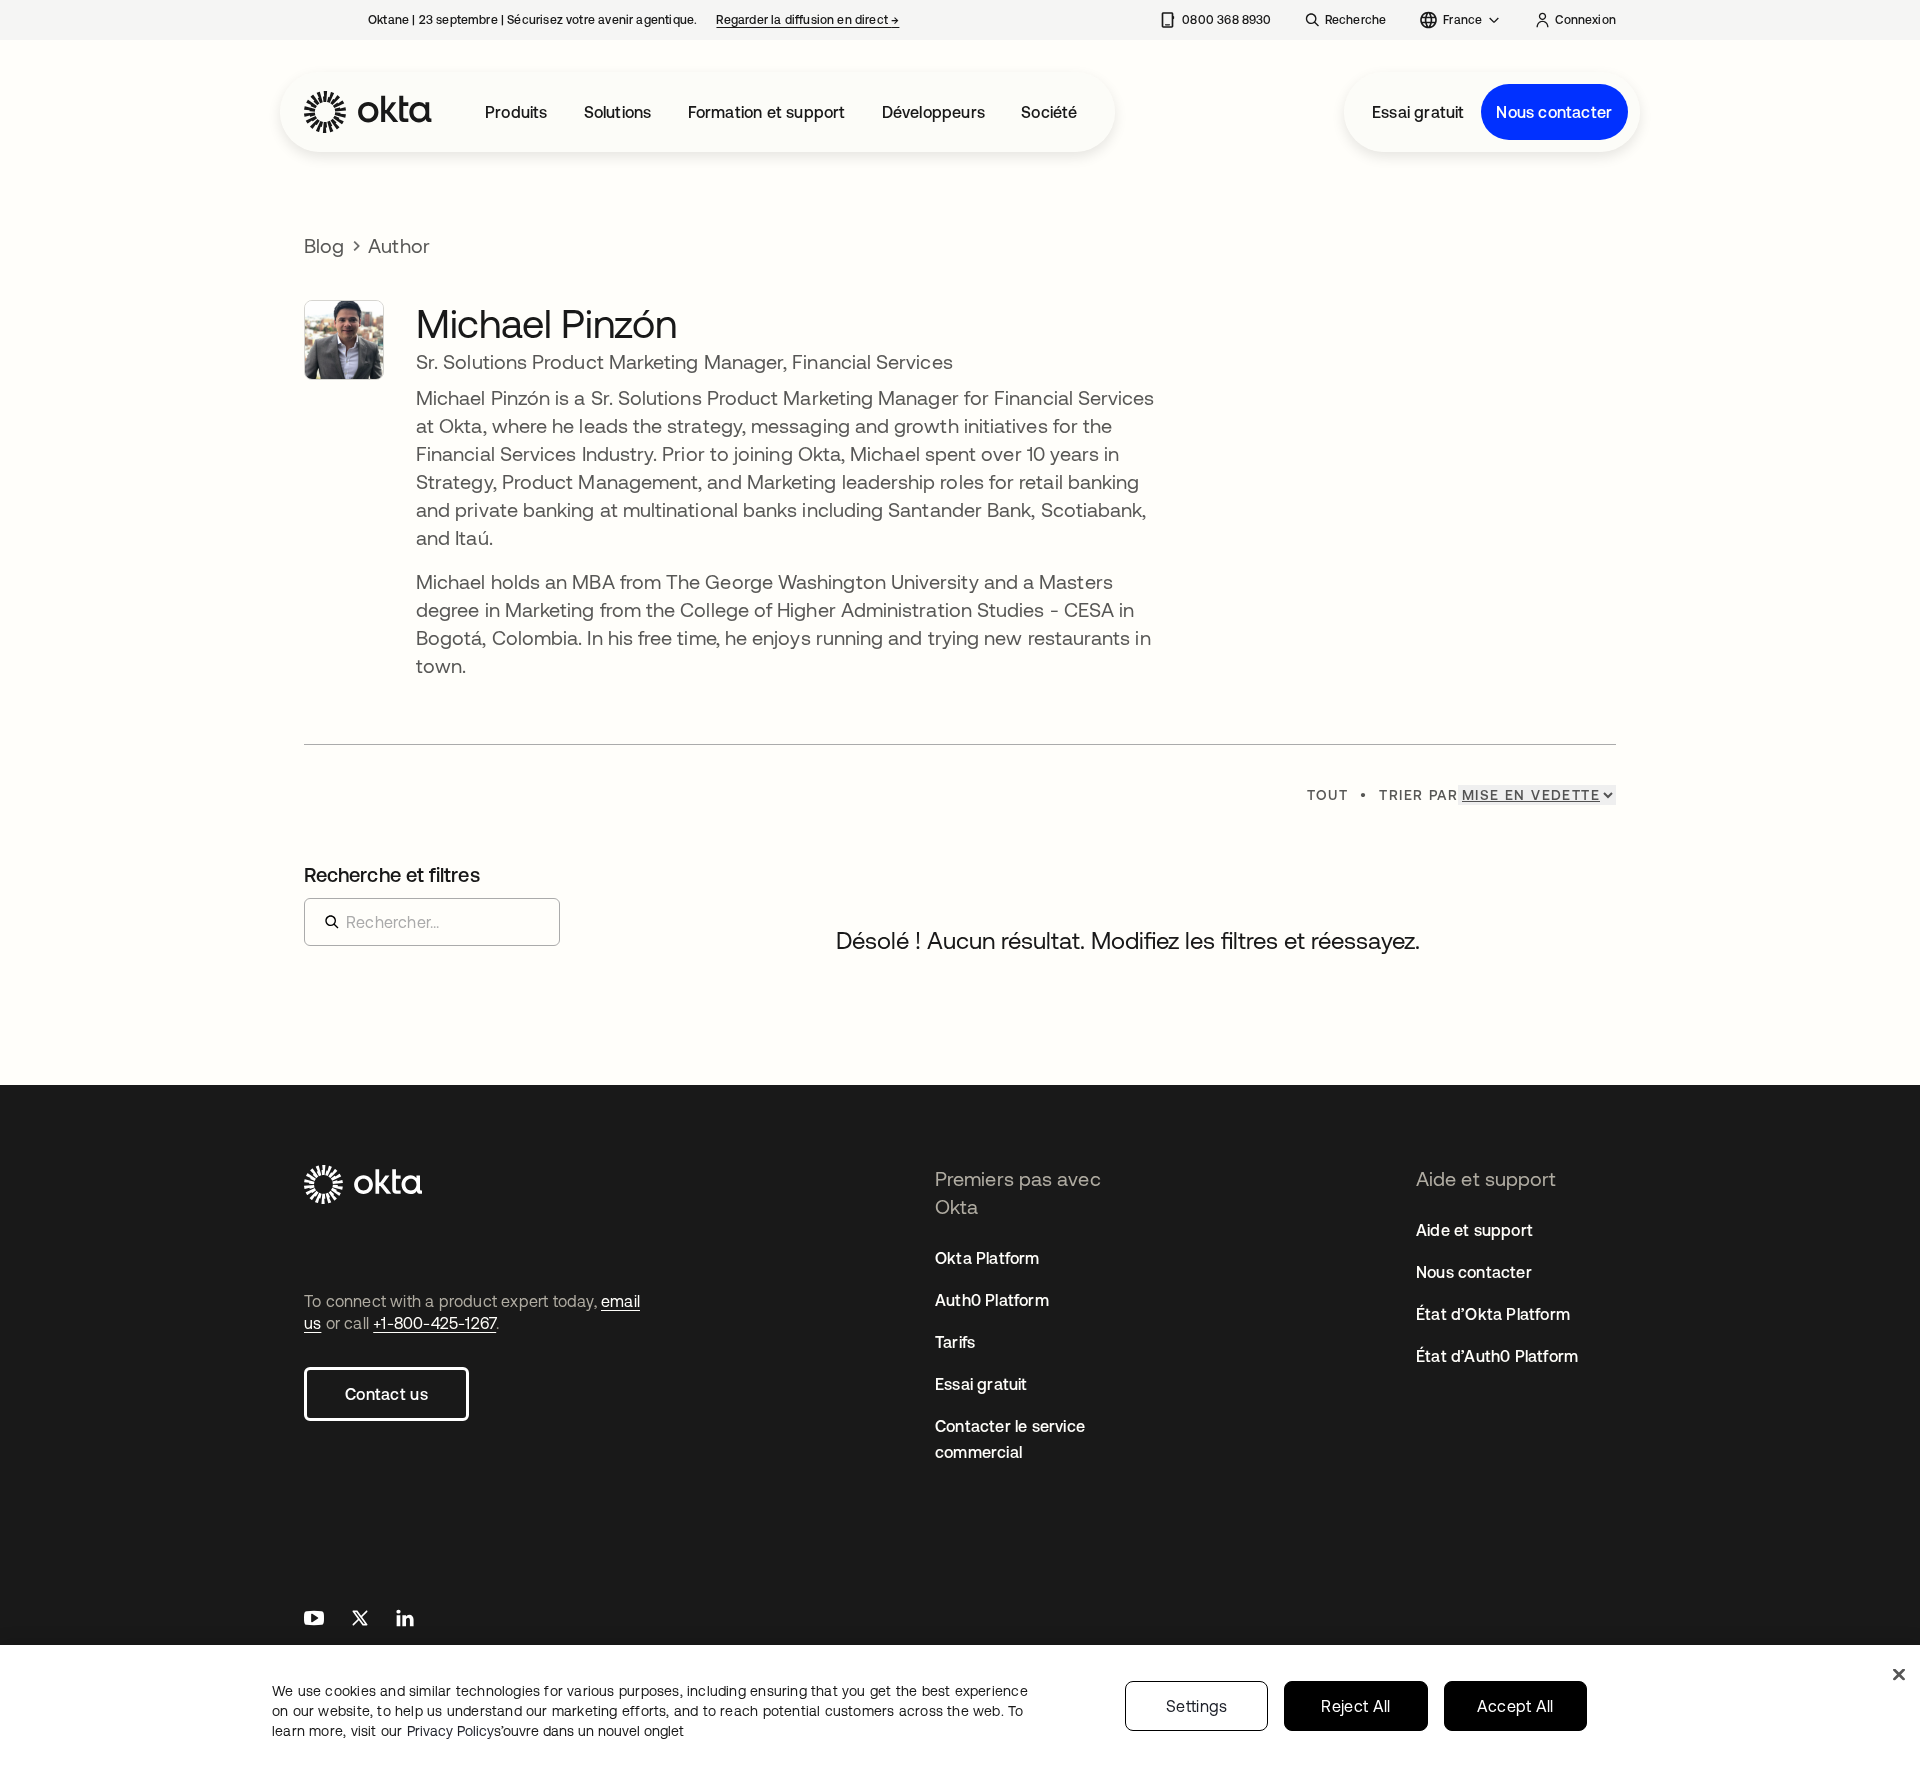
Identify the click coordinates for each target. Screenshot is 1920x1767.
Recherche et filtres (392, 874)
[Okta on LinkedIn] (405, 1620)
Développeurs (933, 112)
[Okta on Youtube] (314, 1620)
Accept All (1515, 1706)
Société (1049, 112)
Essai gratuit (1418, 112)
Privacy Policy (545, 1731)
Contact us (386, 1394)
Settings (1197, 1706)
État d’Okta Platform (1493, 1314)
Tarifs (955, 1342)
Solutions (618, 112)
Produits (516, 112)
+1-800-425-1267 (434, 1323)
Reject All (1355, 1706)
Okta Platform (987, 1258)
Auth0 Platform (992, 1300)
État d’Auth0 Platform (1497, 1356)
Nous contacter (1554, 112)
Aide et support (1474, 1230)
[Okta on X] (360, 1620)
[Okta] (368, 112)
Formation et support (767, 112)
